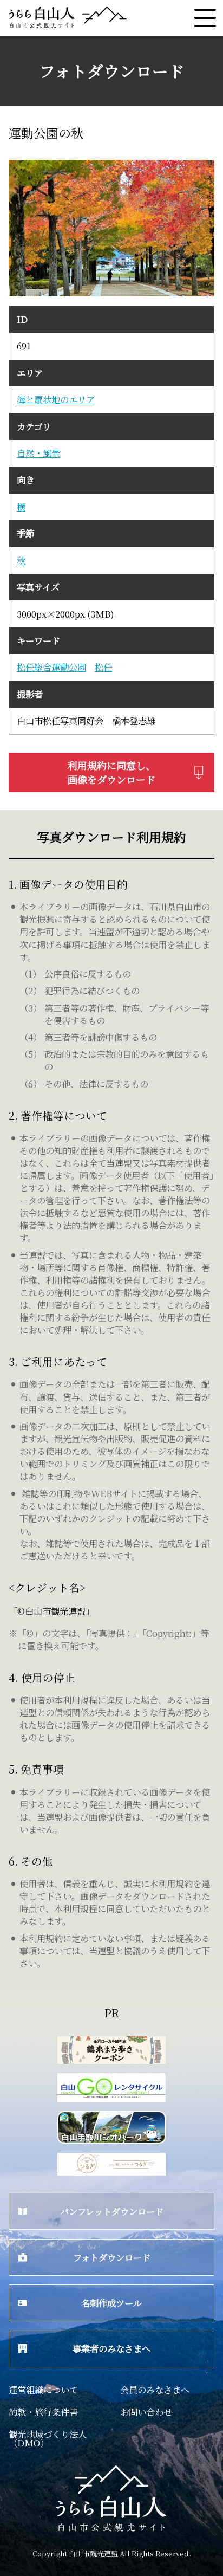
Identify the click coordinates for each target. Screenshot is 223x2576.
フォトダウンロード (112, 2257)
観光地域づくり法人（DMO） (48, 2438)
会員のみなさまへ (155, 2390)
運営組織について (43, 2390)
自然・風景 (38, 453)
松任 (103, 667)
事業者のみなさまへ (111, 2348)
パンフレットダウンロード (112, 2211)
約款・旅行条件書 (43, 2412)
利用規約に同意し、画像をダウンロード (111, 772)
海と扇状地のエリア (56, 400)
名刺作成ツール (111, 2303)
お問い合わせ (146, 2412)
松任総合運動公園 (51, 667)
